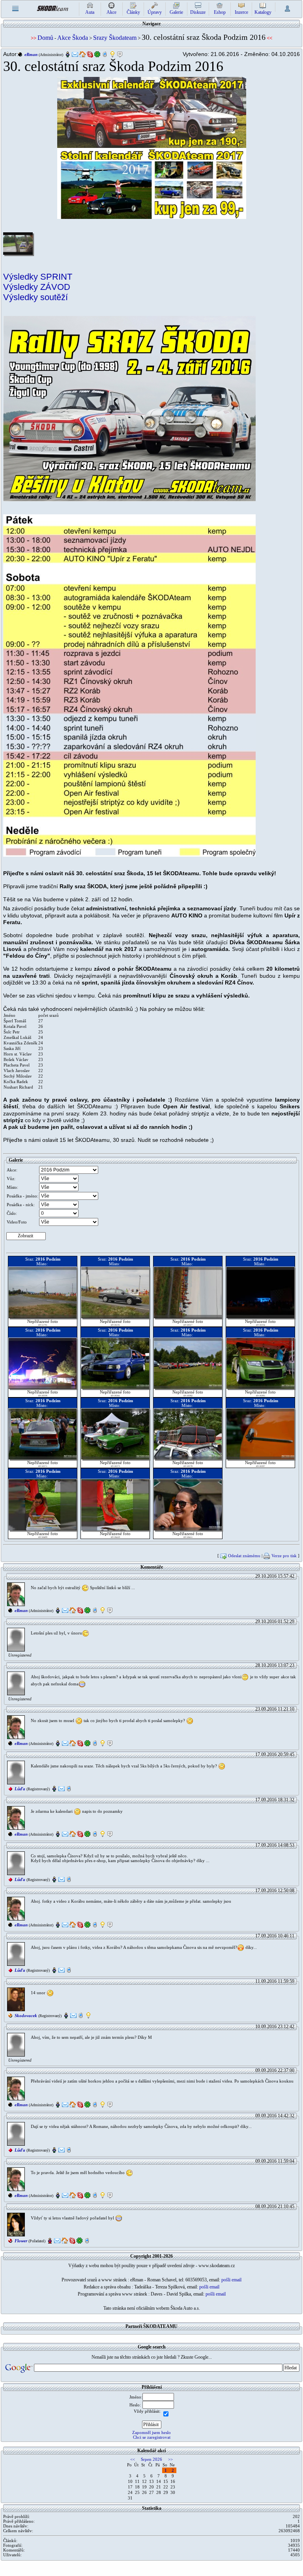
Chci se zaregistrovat (152, 2437)
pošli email (231, 2280)
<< (133, 2459)
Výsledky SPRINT (38, 277)
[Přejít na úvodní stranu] (52, 8)
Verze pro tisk (284, 1556)
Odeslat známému (244, 1556)
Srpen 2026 (151, 2459)
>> (170, 2459)
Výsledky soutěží (36, 297)
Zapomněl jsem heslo (151, 2432)
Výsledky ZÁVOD (37, 287)
